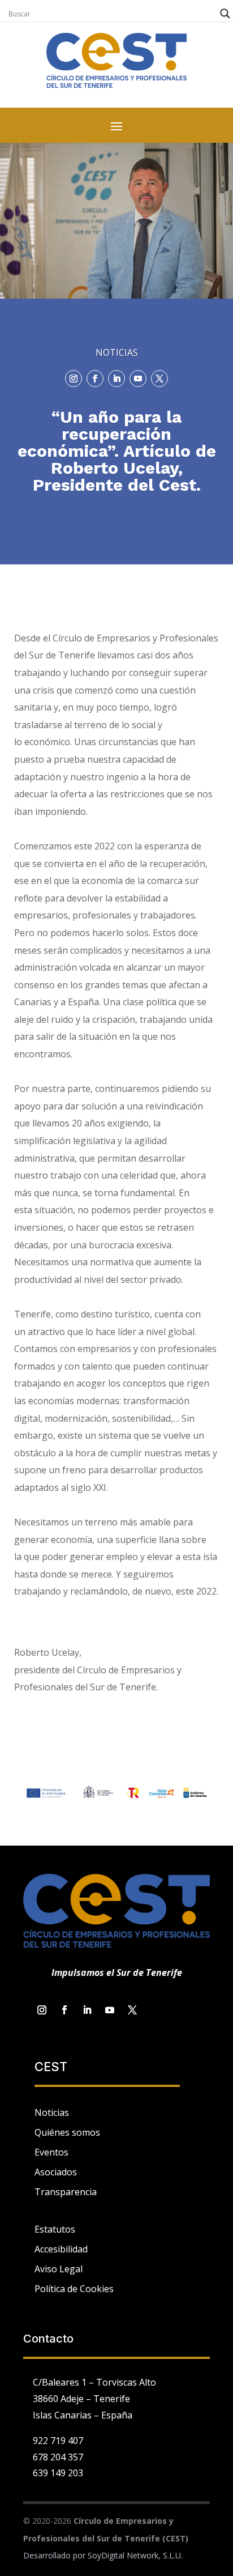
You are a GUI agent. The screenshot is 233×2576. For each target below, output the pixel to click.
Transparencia (66, 2192)
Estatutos (55, 2229)
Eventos (51, 2152)
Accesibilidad (61, 2249)
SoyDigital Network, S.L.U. (135, 2555)
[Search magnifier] (225, 14)
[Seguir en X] (159, 379)
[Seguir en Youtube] (138, 379)
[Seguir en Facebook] (95, 379)
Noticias (52, 2112)
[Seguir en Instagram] (74, 379)
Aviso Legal (59, 2269)
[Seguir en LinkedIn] (116, 379)
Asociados (56, 2172)
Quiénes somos (67, 2132)
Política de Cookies (74, 2289)
